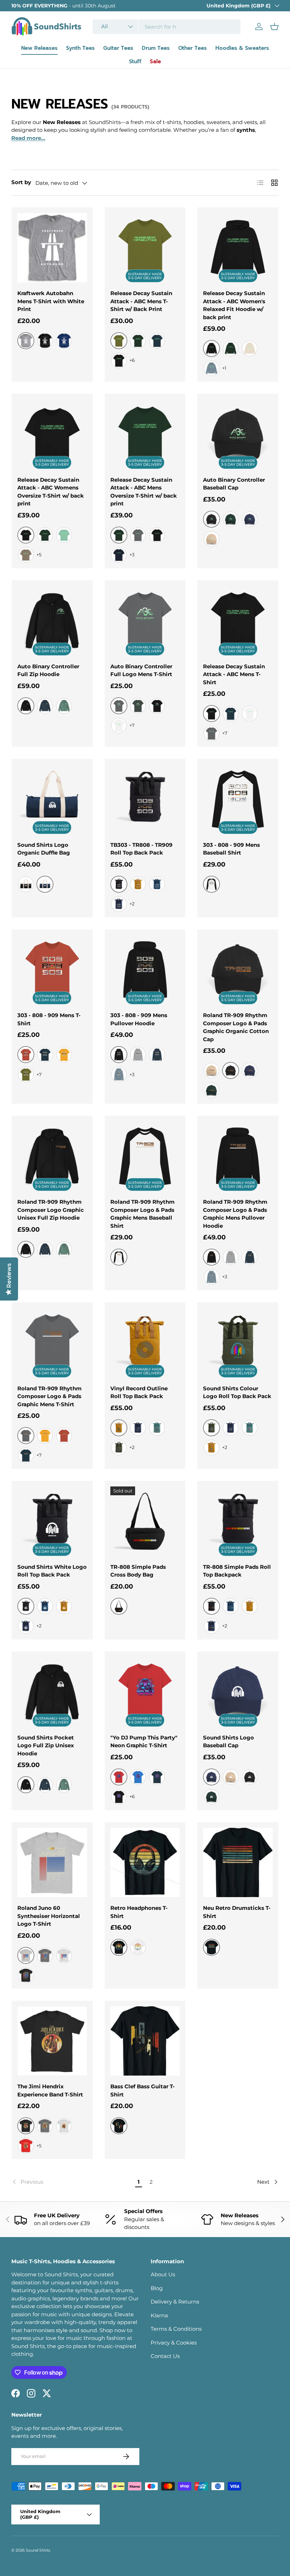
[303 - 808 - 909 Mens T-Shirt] (52, 970)
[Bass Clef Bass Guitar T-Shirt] (145, 2041)
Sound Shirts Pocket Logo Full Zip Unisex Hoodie (46, 1745)
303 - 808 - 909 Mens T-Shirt (49, 1019)
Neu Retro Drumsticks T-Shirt (237, 1912)
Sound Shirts (38, 2550)
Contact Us (165, 2356)
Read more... (28, 138)
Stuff (135, 61)
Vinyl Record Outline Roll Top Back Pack (139, 1392)
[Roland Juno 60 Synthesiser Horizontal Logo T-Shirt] (52, 1863)
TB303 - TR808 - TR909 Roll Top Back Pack (141, 849)
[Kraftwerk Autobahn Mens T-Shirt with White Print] (52, 248)
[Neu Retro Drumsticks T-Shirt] (238, 1863)
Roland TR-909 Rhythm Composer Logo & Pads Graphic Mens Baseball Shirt (143, 1214)
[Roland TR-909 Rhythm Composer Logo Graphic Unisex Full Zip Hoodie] (52, 1156)
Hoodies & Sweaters (242, 48)
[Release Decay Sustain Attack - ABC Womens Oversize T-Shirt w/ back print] (52, 434)
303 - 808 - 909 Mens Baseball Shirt (231, 849)
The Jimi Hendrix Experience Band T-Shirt (50, 2090)
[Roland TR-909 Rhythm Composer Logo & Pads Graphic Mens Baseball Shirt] (145, 1156)
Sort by (21, 182)
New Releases (39, 48)
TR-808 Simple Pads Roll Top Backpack (237, 1571)
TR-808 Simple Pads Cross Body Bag (138, 1571)
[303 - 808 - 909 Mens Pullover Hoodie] (145, 970)
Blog (157, 2288)
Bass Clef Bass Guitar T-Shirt (143, 2090)
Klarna (159, 2315)
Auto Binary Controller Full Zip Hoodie (48, 670)
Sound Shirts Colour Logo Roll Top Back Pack (237, 1392)
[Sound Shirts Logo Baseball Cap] (238, 1692)
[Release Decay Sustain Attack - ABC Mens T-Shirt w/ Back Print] (145, 248)
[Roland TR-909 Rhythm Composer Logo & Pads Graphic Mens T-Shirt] (52, 1343)
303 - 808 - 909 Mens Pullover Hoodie (139, 1019)
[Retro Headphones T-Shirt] (145, 1863)
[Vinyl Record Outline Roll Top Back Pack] (145, 1343)
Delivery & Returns (175, 2302)
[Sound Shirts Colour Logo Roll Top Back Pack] (238, 1343)
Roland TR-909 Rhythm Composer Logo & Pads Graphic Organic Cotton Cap (236, 1027)
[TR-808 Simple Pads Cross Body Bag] (145, 1521)
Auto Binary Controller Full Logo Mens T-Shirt (141, 670)
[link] (72, 2182)
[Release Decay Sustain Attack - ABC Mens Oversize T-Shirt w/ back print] (145, 434)
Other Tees (193, 48)
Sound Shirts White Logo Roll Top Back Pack (52, 1571)
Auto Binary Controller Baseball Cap (234, 484)
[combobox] (167, 27)
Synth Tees (80, 48)
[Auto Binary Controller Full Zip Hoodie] (52, 621)
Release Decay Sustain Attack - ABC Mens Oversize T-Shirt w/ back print (144, 492)
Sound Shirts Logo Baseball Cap (228, 1742)
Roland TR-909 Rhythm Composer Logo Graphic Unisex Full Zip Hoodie (51, 1210)
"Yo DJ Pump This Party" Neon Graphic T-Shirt (144, 1742)
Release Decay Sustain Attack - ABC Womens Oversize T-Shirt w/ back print (51, 492)
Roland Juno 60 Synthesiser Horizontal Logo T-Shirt (49, 1916)
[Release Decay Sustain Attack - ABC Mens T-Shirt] (238, 621)
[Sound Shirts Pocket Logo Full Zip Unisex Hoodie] (52, 1692)
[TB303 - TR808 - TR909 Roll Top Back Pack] (145, 799)
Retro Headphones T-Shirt (139, 1912)
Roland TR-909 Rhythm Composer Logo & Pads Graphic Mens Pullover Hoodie (235, 1214)
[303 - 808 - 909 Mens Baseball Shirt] (238, 799)
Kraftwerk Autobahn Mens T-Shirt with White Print (51, 301)
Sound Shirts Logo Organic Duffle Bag (44, 849)
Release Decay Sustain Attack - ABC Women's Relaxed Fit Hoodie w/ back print (234, 305)
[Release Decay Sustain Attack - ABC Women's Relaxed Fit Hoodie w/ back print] (238, 248)
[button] (274, 27)
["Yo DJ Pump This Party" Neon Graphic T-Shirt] (145, 1692)
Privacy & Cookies (174, 2343)
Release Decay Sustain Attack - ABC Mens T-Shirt (234, 674)
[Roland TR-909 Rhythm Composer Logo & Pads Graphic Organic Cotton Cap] (238, 970)
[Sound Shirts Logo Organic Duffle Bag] (52, 799)
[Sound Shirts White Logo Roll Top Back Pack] (52, 1521)
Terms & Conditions (176, 2329)
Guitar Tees (118, 48)
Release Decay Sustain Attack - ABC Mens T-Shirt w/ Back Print (141, 301)
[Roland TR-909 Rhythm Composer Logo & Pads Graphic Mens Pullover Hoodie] (238, 1156)
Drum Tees (156, 48)
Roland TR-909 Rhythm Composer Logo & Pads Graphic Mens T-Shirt (50, 1396)
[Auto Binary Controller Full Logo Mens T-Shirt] (145, 621)
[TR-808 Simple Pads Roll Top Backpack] (238, 1521)
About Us (163, 2274)
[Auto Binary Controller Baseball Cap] (238, 434)
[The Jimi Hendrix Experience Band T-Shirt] (52, 2041)
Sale (155, 61)
